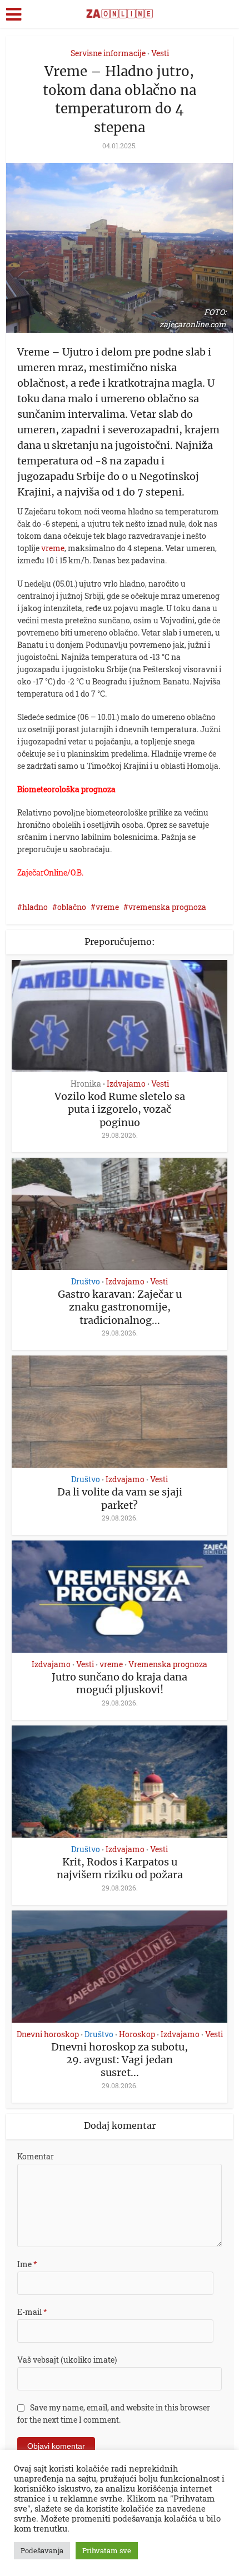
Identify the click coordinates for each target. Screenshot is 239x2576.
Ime (27, 2264)
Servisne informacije (108, 53)
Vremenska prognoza (168, 1664)
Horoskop (137, 2034)
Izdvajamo (126, 1084)
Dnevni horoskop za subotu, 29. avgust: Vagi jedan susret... (120, 2060)
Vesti (160, 53)
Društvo (86, 1282)
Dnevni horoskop (48, 2034)
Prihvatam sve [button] (107, 2550)
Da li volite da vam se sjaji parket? (120, 1498)
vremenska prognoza (167, 907)
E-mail (32, 2312)
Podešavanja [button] (42, 2550)
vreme (53, 548)
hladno (35, 907)
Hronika (86, 1084)
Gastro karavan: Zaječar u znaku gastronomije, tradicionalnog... (120, 1307)
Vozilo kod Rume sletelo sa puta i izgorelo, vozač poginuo (120, 1109)
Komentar (36, 2156)
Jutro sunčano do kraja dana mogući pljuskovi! (120, 1683)
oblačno (72, 907)
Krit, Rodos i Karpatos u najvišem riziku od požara (120, 1868)
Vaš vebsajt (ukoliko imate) (67, 2360)
